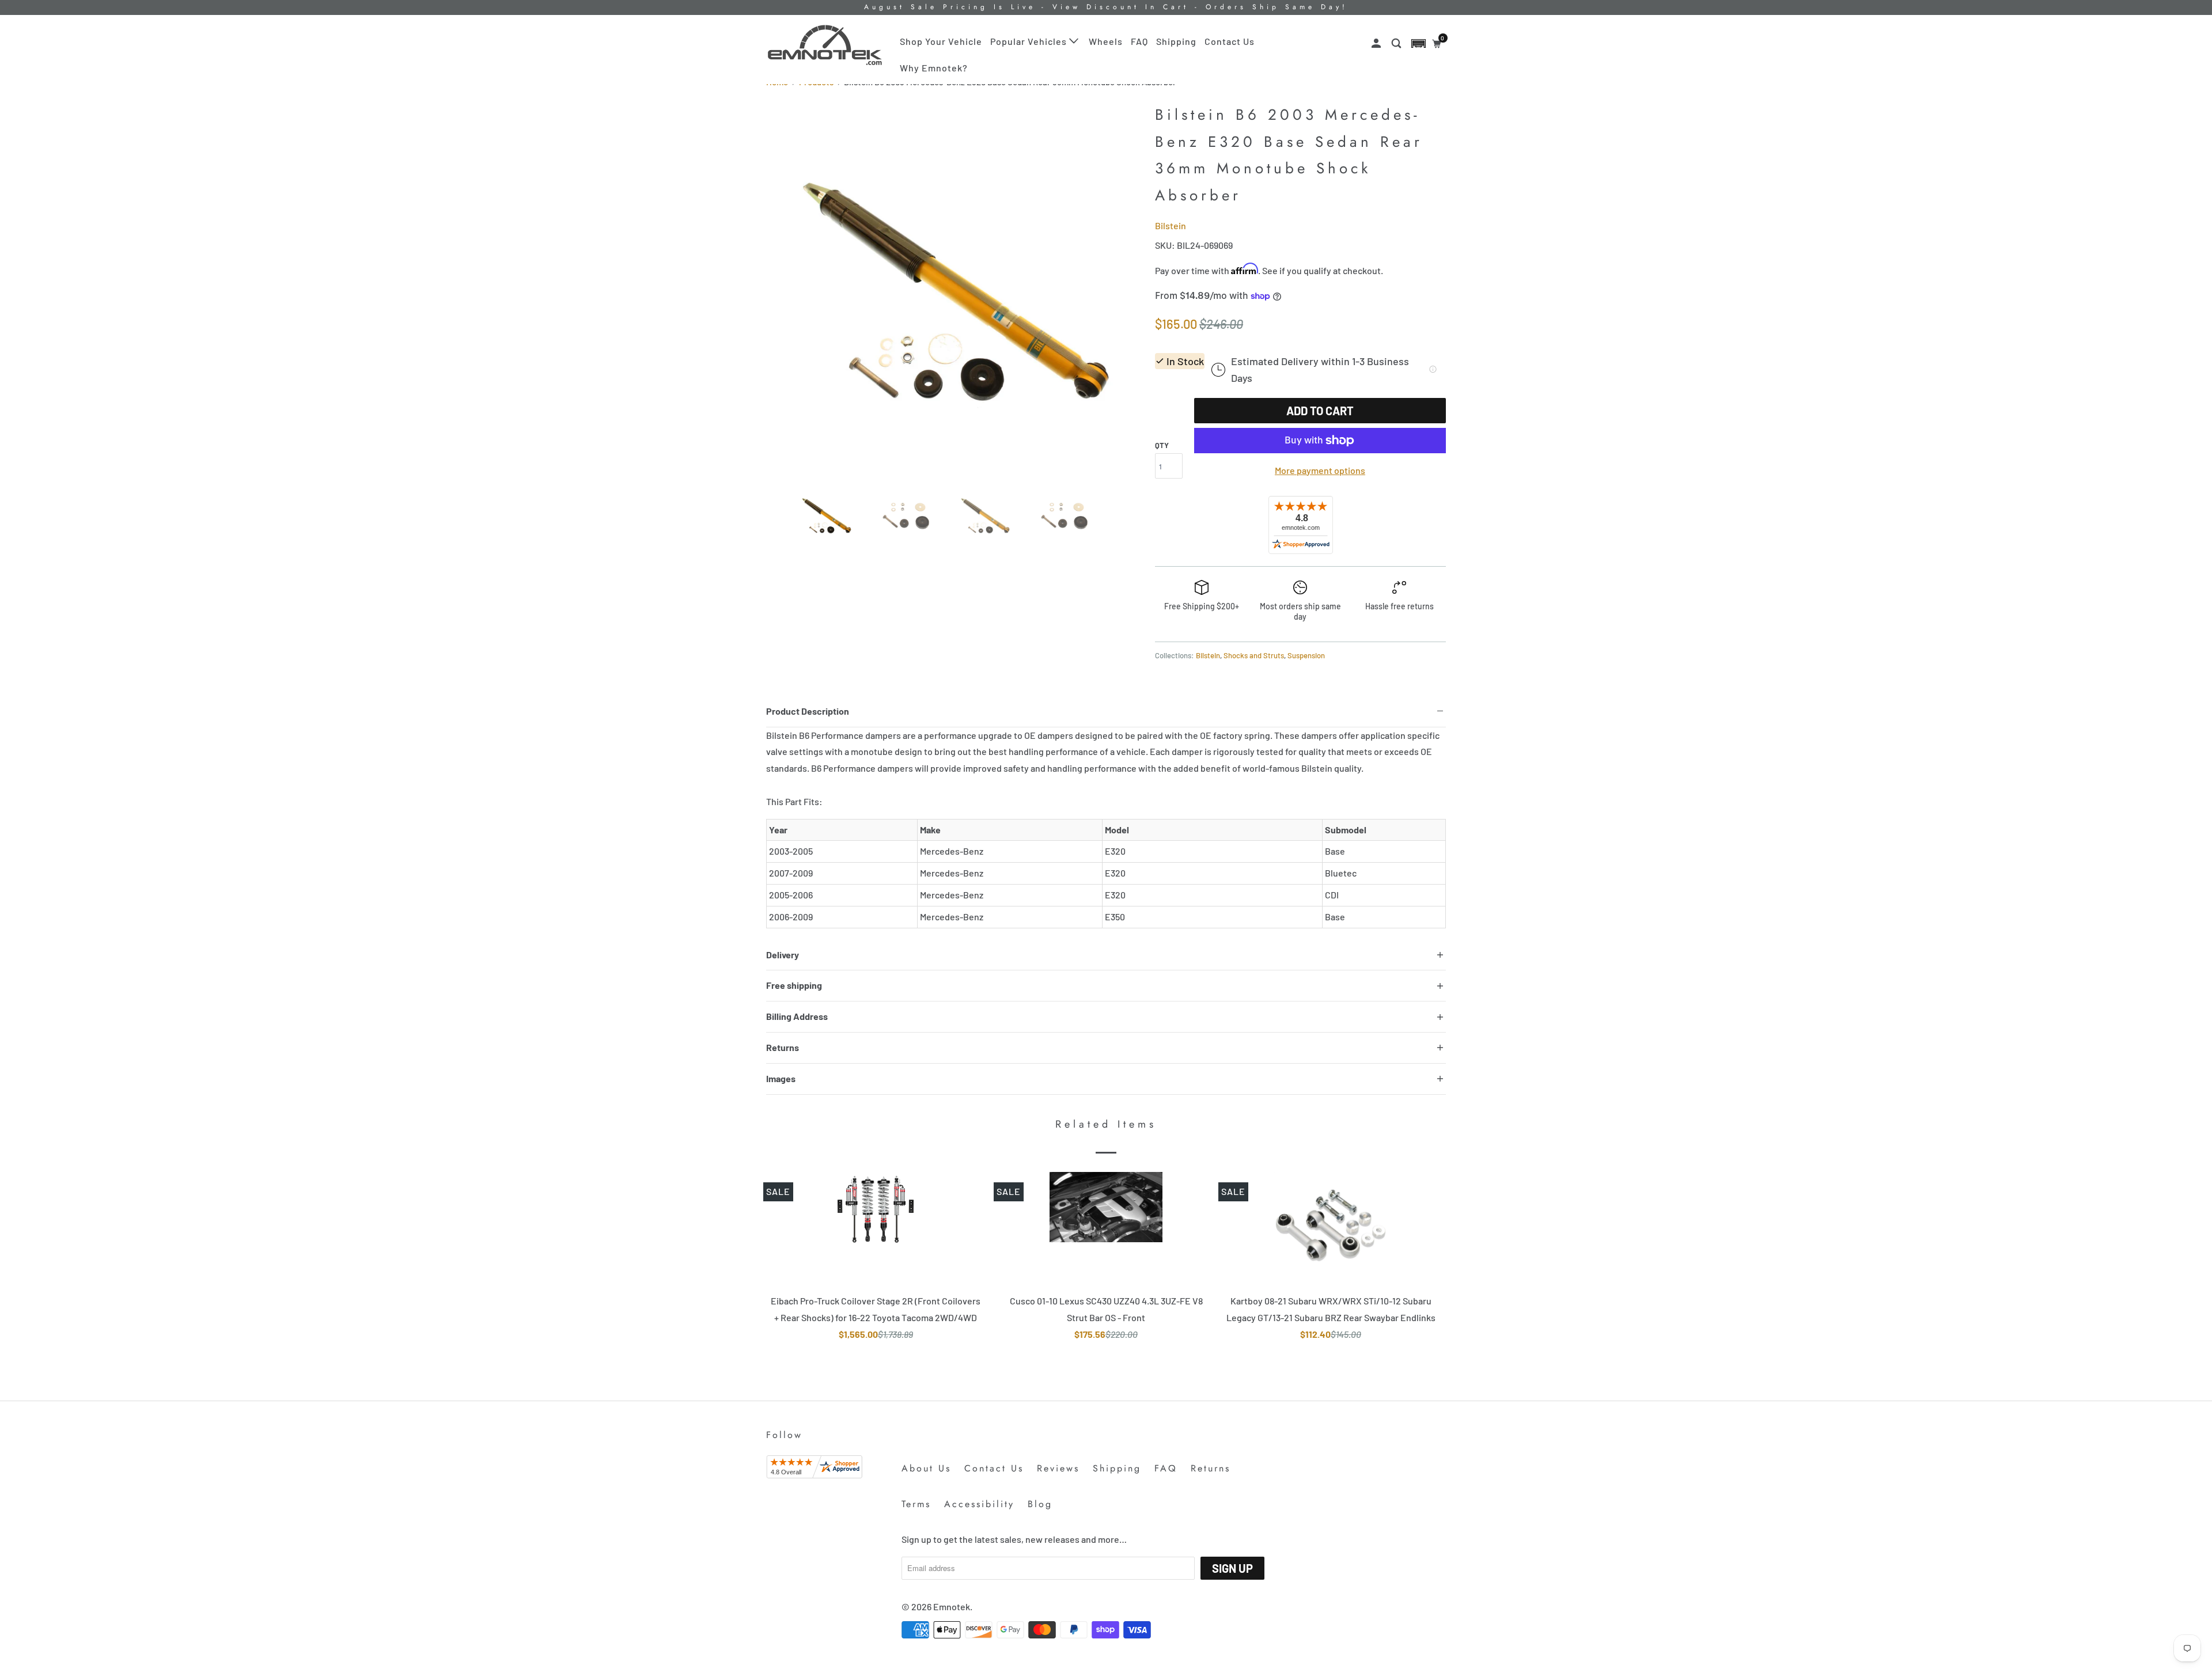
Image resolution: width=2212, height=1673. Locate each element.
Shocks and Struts (1254, 655)
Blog (1040, 1504)
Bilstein (1171, 225)
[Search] (1397, 43)
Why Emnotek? (934, 68)
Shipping (1176, 41)
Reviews (1058, 1468)
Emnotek (952, 1606)
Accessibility (979, 1504)
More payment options (1320, 470)
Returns (1211, 1468)
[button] (1419, 43)
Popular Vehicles (1030, 41)
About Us (926, 1468)
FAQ (1139, 41)
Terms (916, 1504)
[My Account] (1377, 43)
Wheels (1106, 41)
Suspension (1306, 655)
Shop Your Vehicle (941, 41)
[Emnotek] (825, 45)
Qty (1162, 445)
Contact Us (1230, 41)
